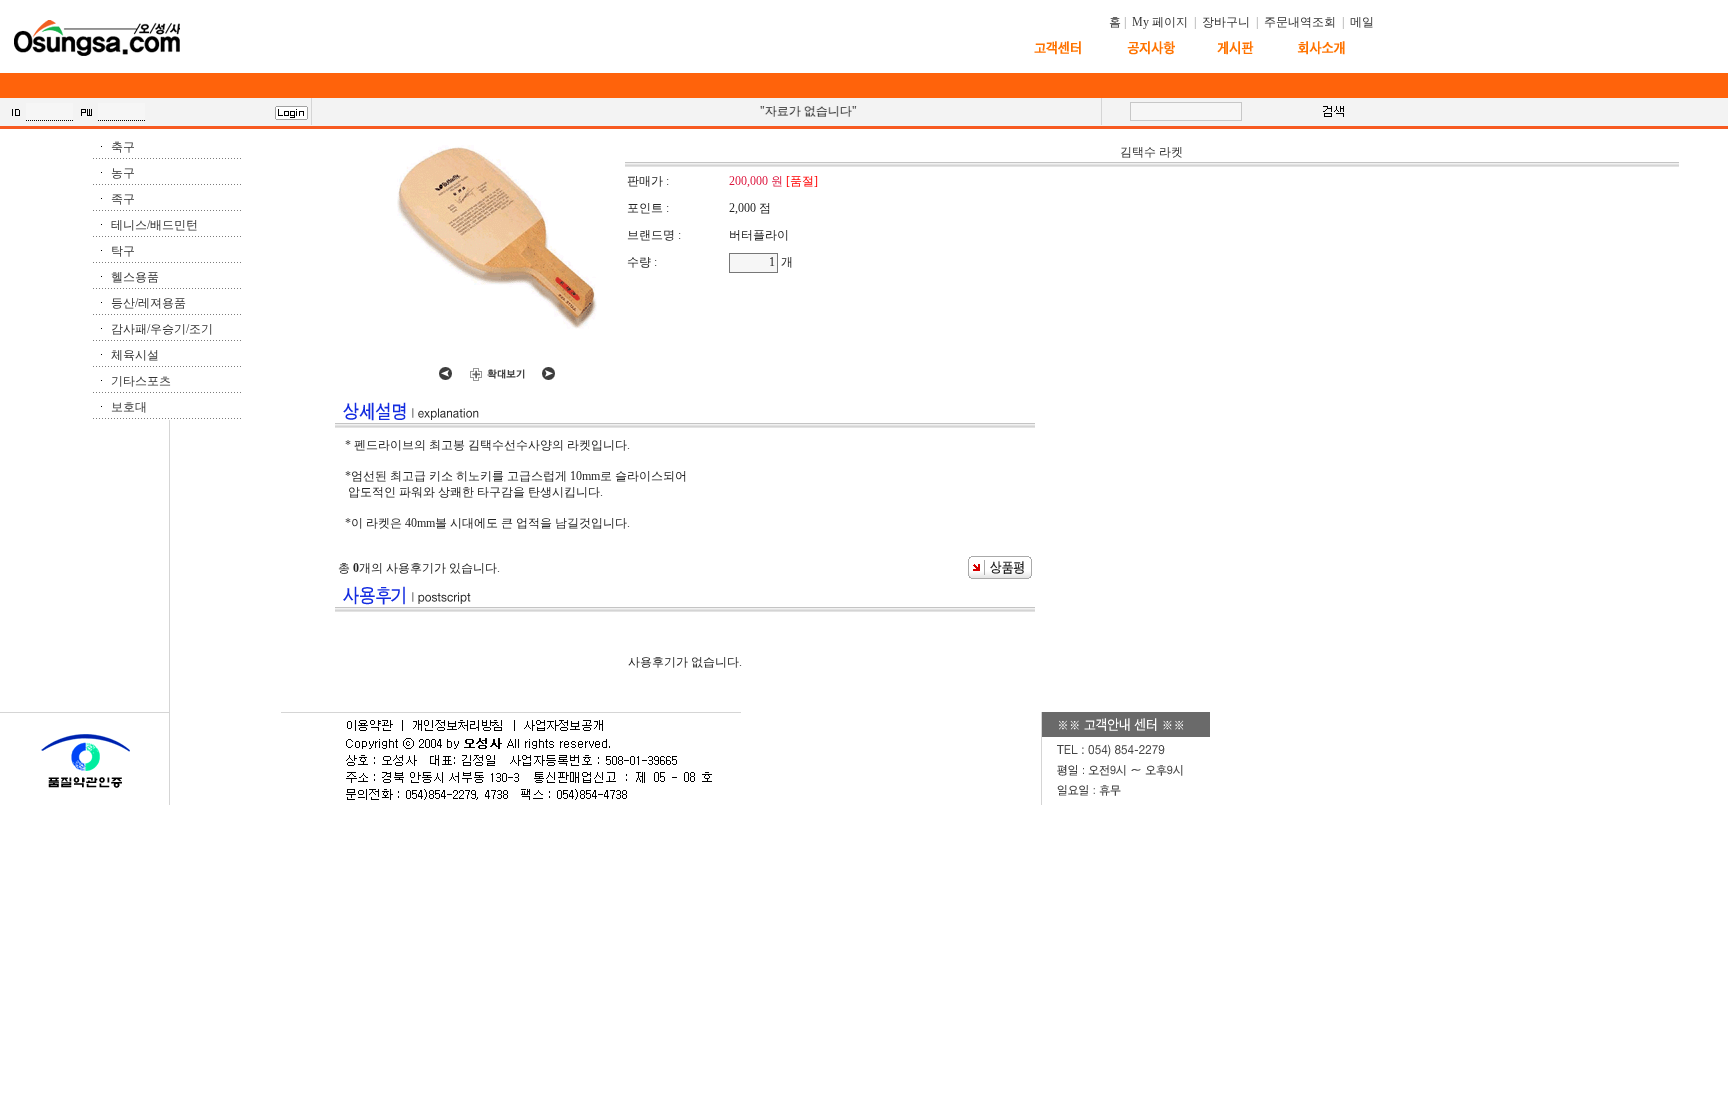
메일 (1362, 22)
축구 (123, 147)
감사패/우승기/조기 (162, 329)
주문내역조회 (1300, 22)
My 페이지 (1160, 22)
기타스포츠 (141, 381)
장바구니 (1226, 22)
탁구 (123, 251)
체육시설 (135, 355)
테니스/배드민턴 (154, 225)
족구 (123, 199)
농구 (123, 173)
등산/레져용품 (148, 303)
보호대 (129, 407)
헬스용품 (135, 277)
